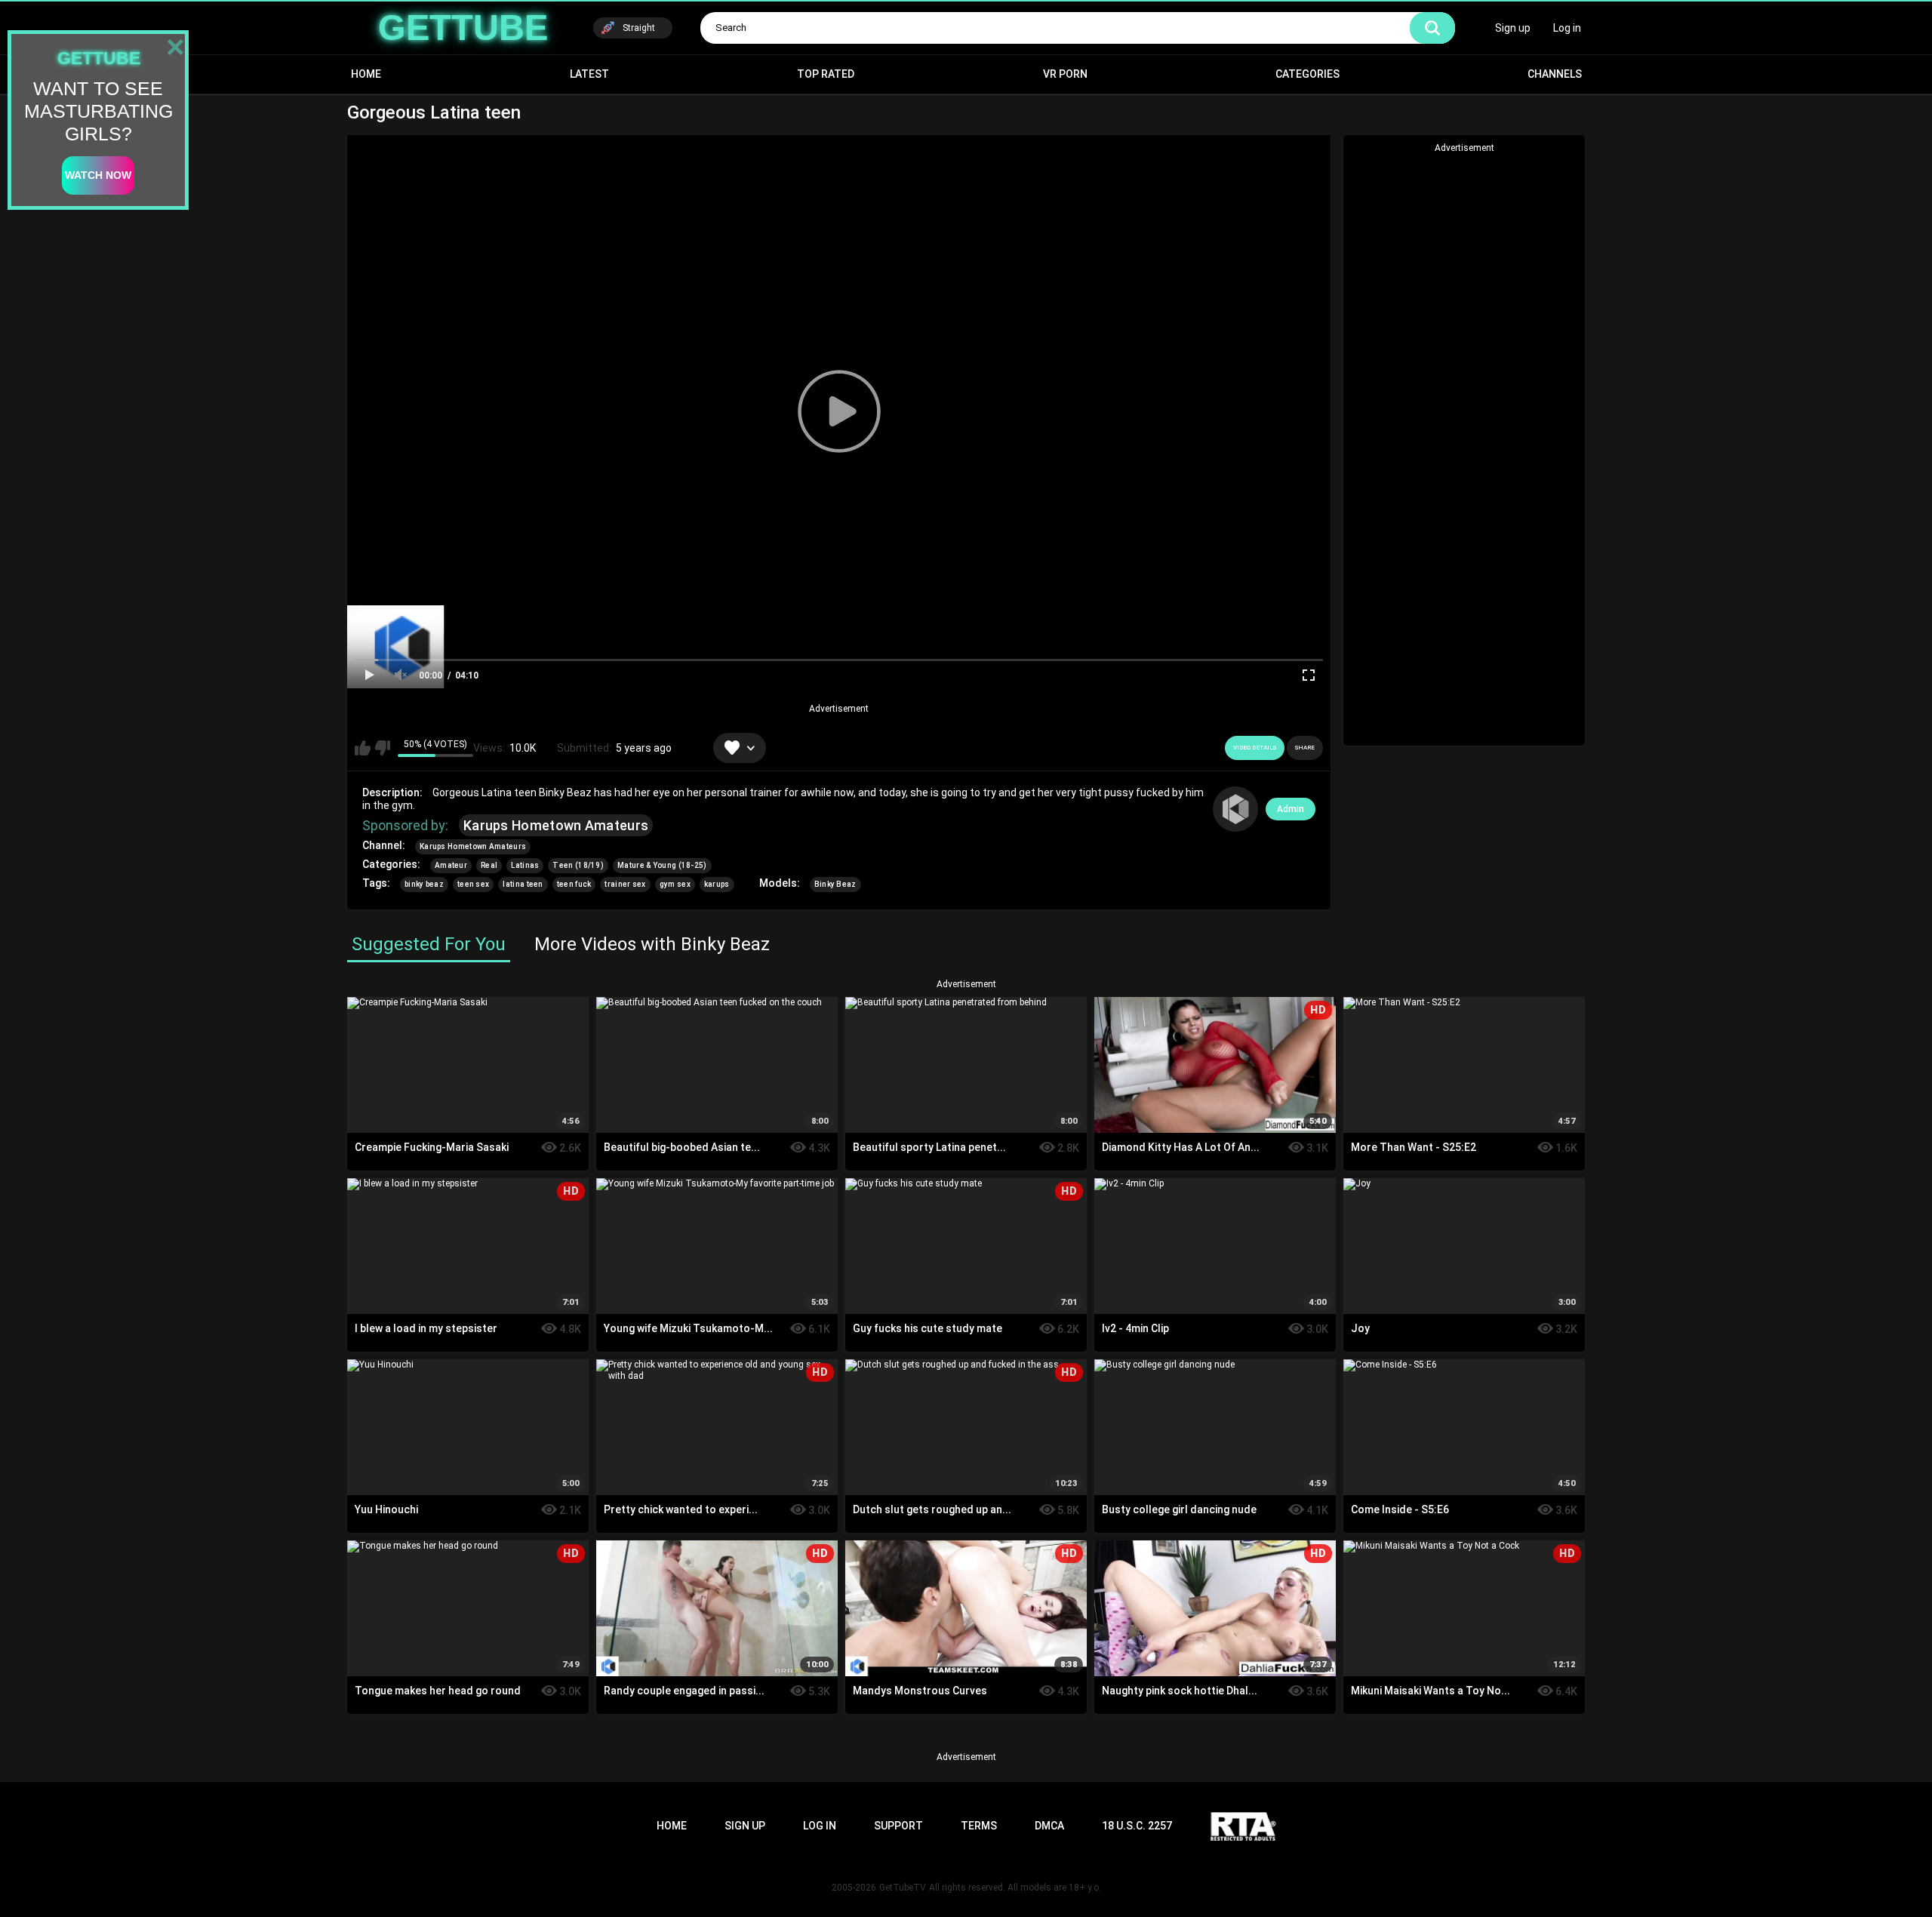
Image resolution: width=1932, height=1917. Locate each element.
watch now (98, 175)
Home (366, 74)
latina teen (523, 884)
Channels (1555, 74)
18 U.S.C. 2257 (1137, 1826)
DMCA (1049, 1826)
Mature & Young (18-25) (662, 865)
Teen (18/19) (578, 865)
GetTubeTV (903, 1888)
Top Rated (826, 74)
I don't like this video (382, 748)
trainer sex (625, 884)
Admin (1291, 809)
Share (1305, 748)
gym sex (675, 884)
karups (717, 884)
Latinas (525, 865)
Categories (1307, 74)
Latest (589, 74)
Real (489, 865)
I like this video (363, 748)
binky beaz (424, 884)
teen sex (473, 884)
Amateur (451, 865)
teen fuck (574, 884)
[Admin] (1235, 809)
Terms (979, 1826)
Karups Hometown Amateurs (556, 825)
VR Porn (1065, 74)
